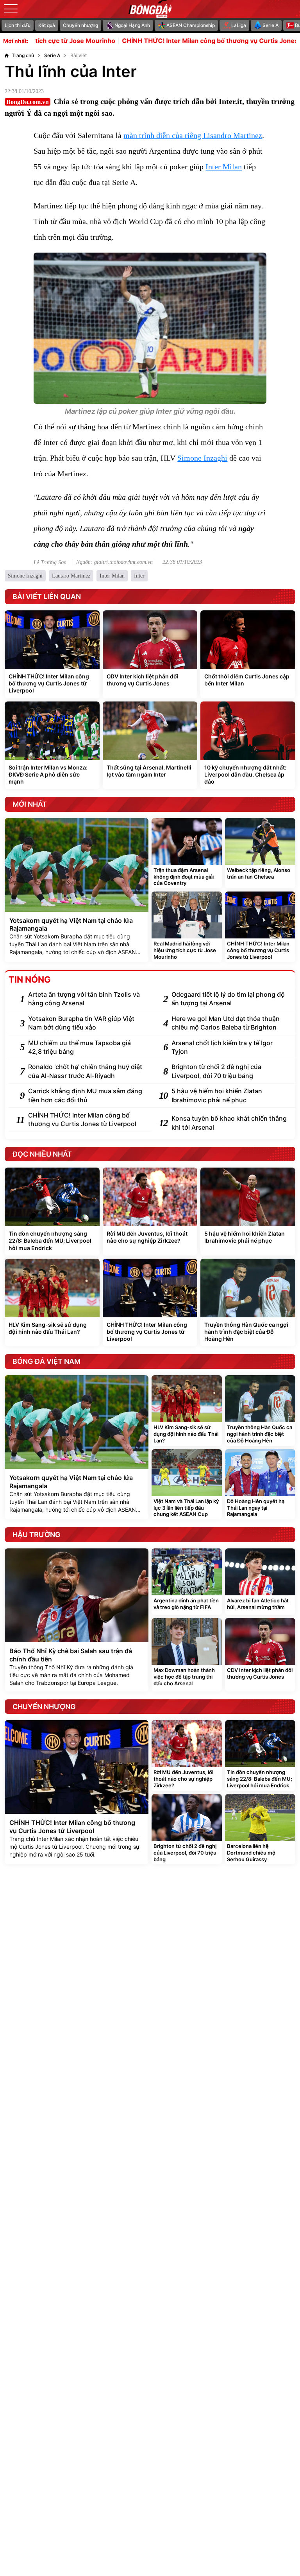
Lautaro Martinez (71, 576)
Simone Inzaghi (202, 458)
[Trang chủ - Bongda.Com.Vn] (150, 9)
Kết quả (47, 25)
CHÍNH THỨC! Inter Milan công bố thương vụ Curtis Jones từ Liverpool (176, 41)
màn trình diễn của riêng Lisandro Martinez (193, 135)
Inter (139, 576)
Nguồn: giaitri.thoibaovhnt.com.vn (114, 562)
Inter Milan (224, 167)
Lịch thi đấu (18, 25)
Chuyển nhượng (80, 25)
